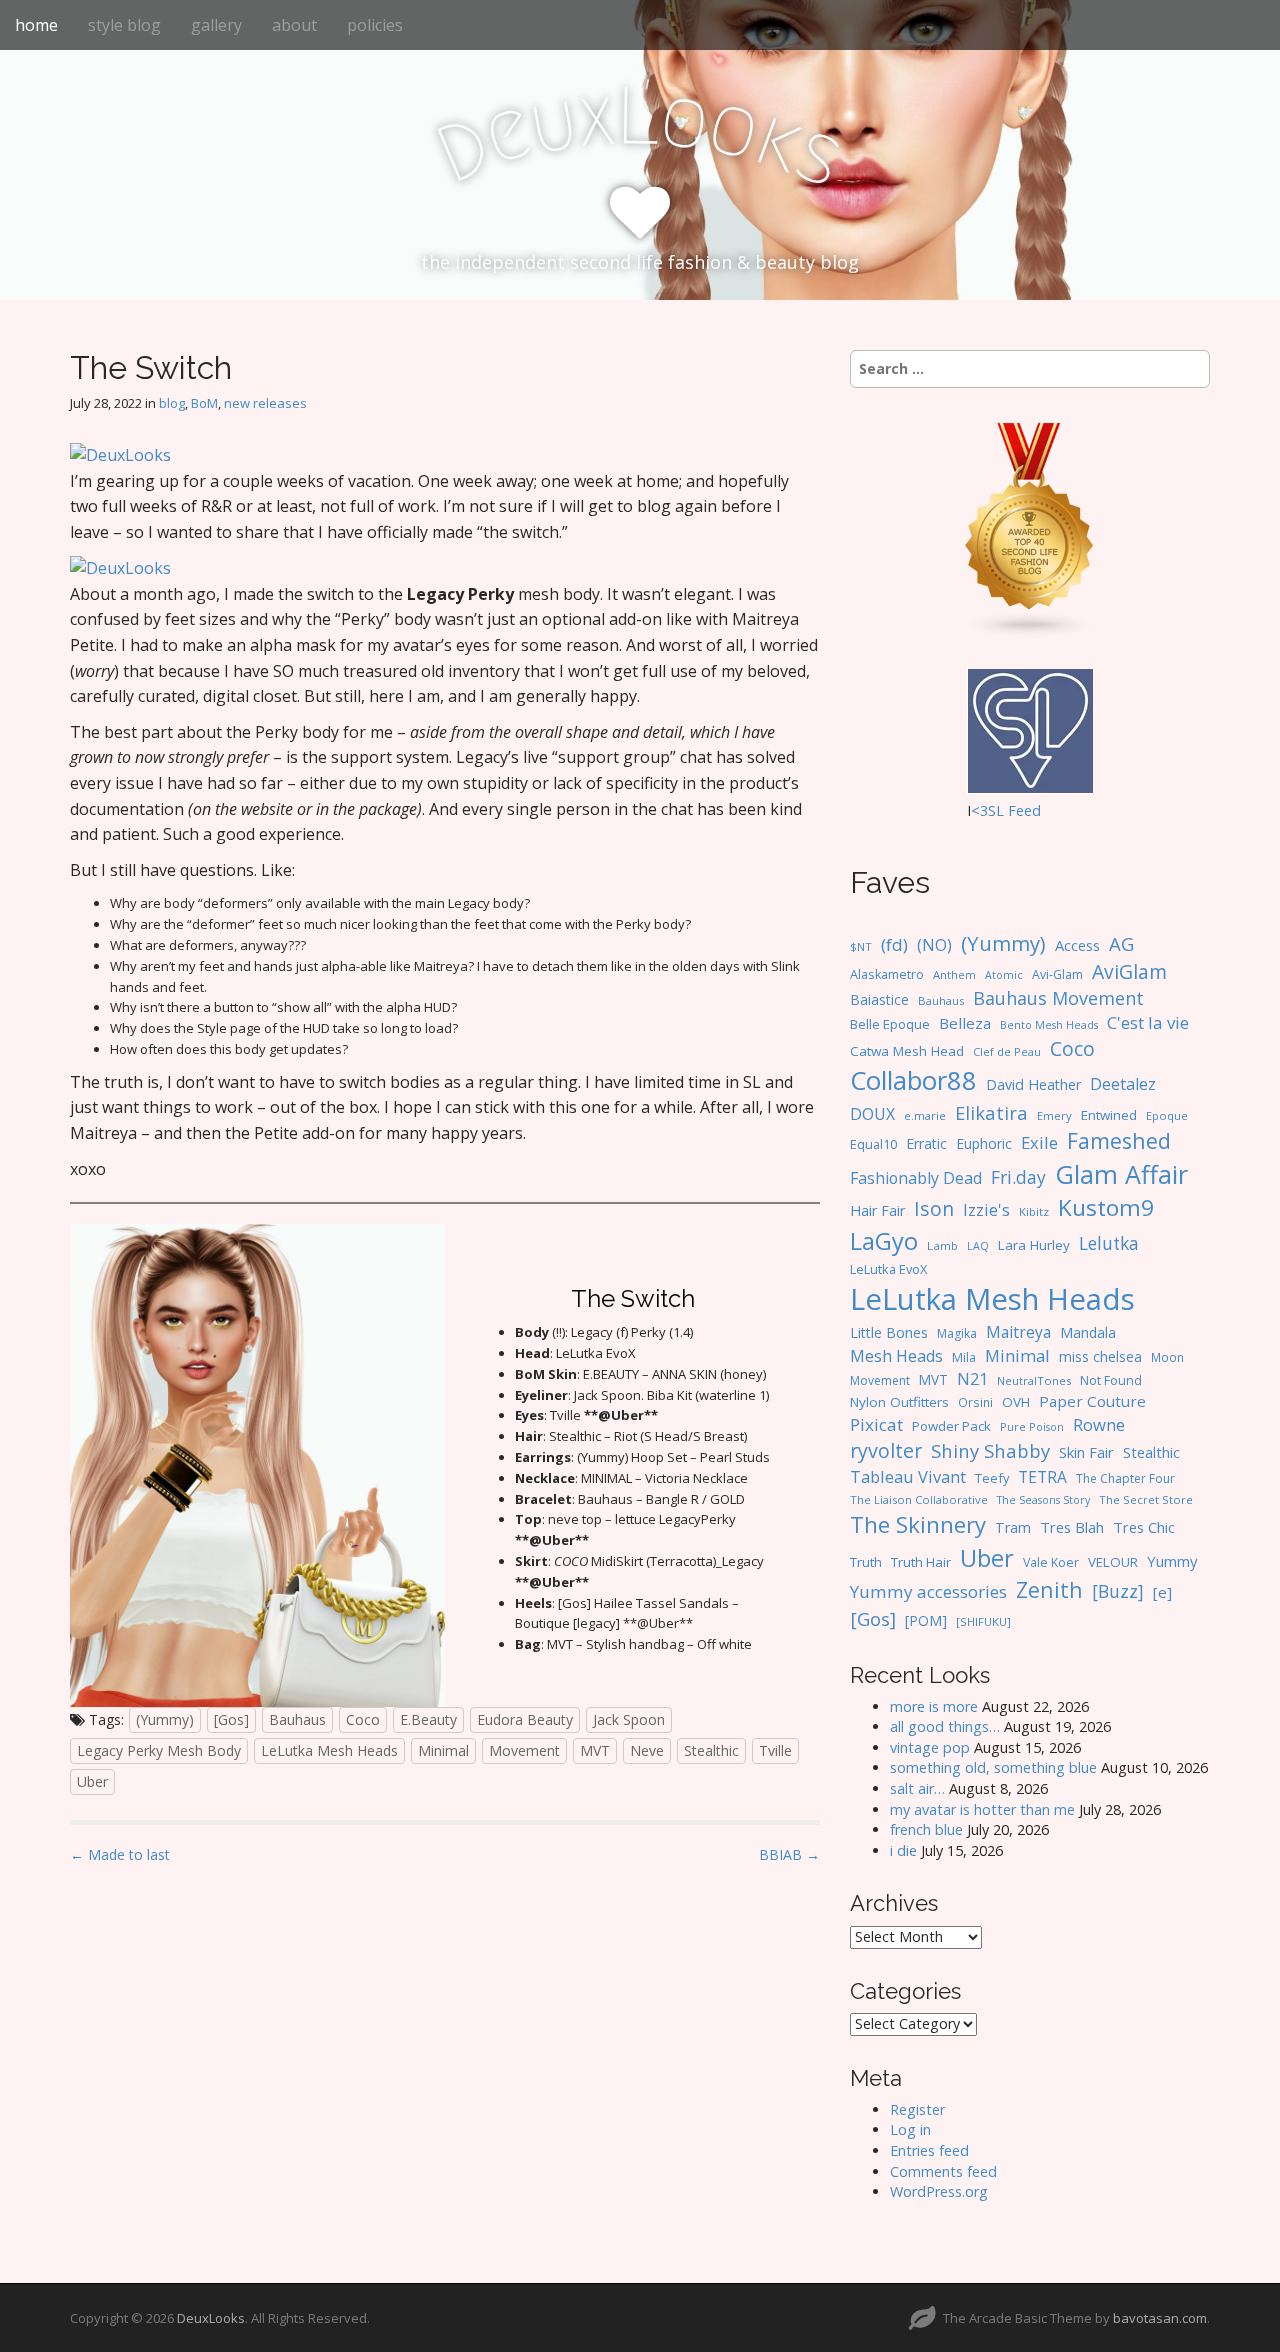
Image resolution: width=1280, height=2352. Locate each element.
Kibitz (1034, 1211)
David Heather (1033, 1084)
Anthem (954, 974)
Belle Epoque (890, 1024)
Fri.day (1018, 1177)
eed (1028, 810)
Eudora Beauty (525, 1719)
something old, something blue (993, 1767)
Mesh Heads (896, 1356)
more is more (934, 1706)
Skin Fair (1086, 1452)
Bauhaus (297, 1719)
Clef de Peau (1007, 1051)
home (36, 25)
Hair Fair (877, 1210)
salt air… (917, 1788)
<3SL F (993, 810)
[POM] (926, 1620)
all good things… (945, 1726)
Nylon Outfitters (899, 1402)
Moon (1167, 1357)
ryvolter (886, 1450)
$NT (861, 946)
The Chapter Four (1125, 1478)
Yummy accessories (928, 1591)
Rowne (1099, 1424)
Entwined (1109, 1115)
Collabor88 (913, 1080)
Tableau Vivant (908, 1476)
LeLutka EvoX (888, 1269)
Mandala (1088, 1332)
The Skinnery (918, 1524)
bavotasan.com (1160, 2318)
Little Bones (889, 1332)
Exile (1039, 1142)
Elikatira (991, 1112)
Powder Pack (951, 1426)
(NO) (934, 945)
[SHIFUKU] (983, 1621)
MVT (595, 1750)
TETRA (1042, 1477)
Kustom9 (1106, 1207)
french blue (926, 1829)
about (294, 25)
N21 (972, 1379)
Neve (647, 1750)
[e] (1162, 1592)
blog (172, 403)
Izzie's (986, 1209)
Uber (92, 1781)
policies (375, 25)
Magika (957, 1333)
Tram (1013, 1527)
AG (1121, 943)
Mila (964, 1357)
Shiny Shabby (990, 1450)
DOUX (872, 1114)
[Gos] (231, 1719)
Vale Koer (1051, 1562)
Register (917, 2109)
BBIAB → (789, 1854)
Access (1077, 945)
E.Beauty (428, 1719)
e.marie (925, 1115)
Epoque (1167, 1115)
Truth (866, 1562)
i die (903, 1850)
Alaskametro (887, 974)
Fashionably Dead (916, 1178)
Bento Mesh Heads (1049, 1025)
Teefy (992, 1478)
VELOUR (1113, 1562)
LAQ (978, 1246)
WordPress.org (939, 2191)
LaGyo (884, 1241)
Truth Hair (921, 1562)
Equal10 (873, 1144)
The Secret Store (1146, 1499)
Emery (1054, 1115)
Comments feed (943, 2171)
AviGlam (1129, 971)
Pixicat (876, 1424)
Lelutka (1109, 1243)
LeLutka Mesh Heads (329, 1750)
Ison (934, 1208)
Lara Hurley (1034, 1245)
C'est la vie (1148, 1022)
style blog (124, 25)
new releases (265, 403)
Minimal (443, 1750)
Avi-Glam (1057, 974)
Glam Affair (1121, 1174)
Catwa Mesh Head (907, 1051)
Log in (910, 2129)
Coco (363, 1719)
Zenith (1049, 1589)
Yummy (1172, 1561)
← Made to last (120, 1854)
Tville (775, 1750)
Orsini (975, 1402)
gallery (216, 25)
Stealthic (711, 1750)
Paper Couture (1092, 1401)
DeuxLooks (211, 2318)
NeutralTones (1034, 1380)
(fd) (894, 944)
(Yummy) (165, 1719)
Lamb (942, 1245)
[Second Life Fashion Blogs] (1030, 529)
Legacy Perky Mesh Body (159, 1750)
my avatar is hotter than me (982, 1809)
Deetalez (1123, 1084)
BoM (204, 403)
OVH (1016, 1402)
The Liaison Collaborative (919, 1499)
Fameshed (1119, 1140)
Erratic (926, 1143)
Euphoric (984, 1143)
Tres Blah (1072, 1527)
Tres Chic (1144, 1527)
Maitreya (1018, 1332)
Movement (524, 1750)
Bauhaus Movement (1058, 998)
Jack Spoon (629, 1719)
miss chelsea (1100, 1356)
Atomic (1004, 975)
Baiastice (879, 999)
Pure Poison (1032, 1426)
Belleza (965, 1023)
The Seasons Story (1043, 1499)
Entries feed (929, 2150)
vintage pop (930, 1747)
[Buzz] (1118, 1591)
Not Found (1111, 1380)
